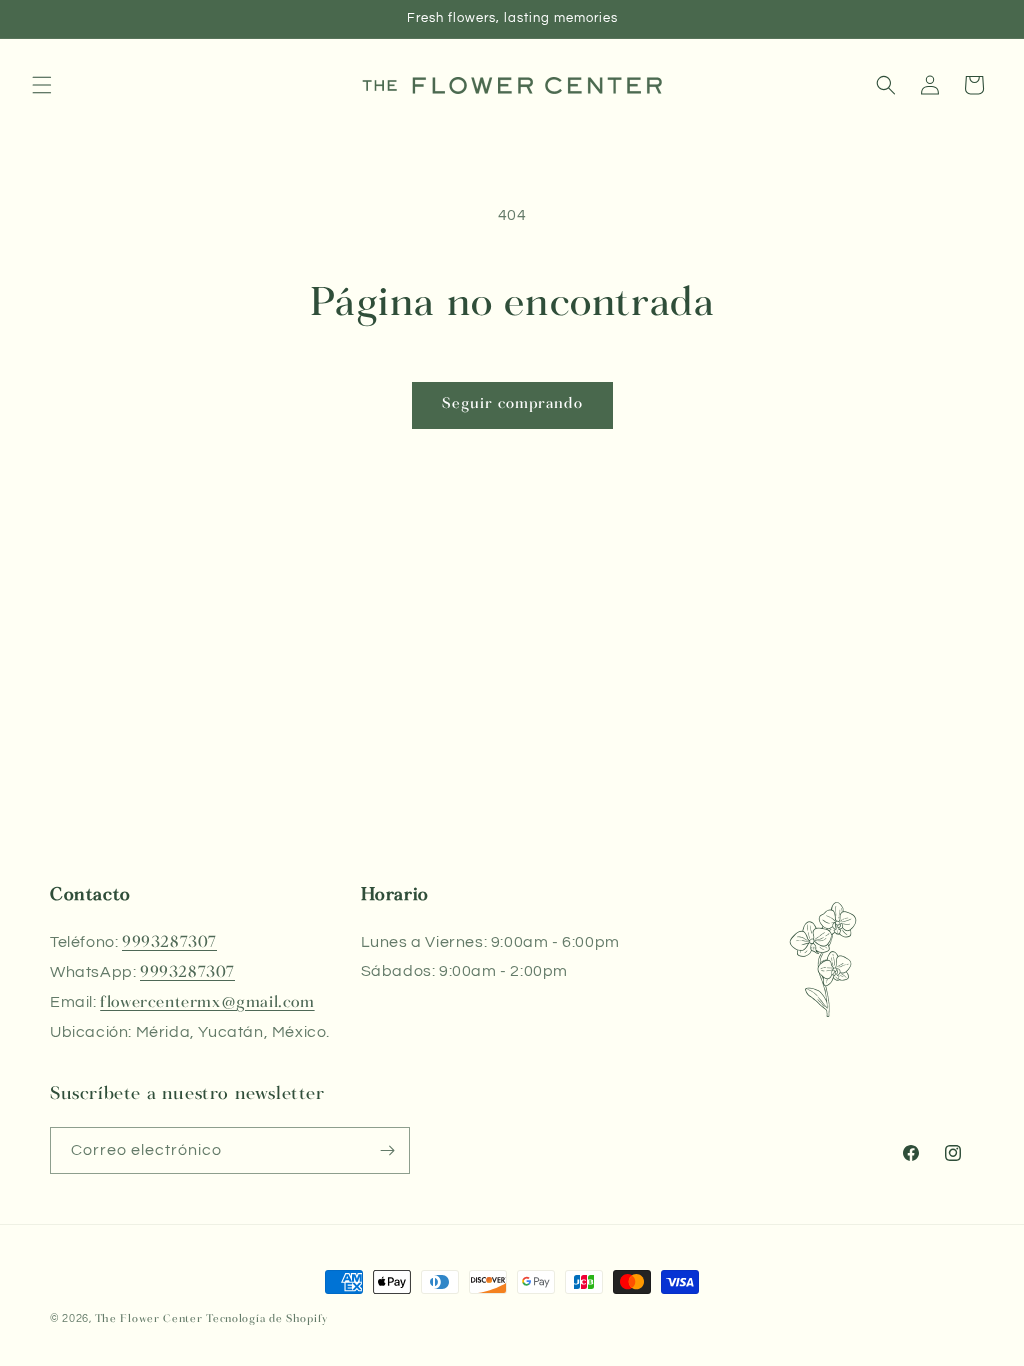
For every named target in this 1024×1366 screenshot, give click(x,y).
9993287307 (169, 943)
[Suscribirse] (387, 1150)
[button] (42, 85)
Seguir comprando (512, 404)
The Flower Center (149, 1319)
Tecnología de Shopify (267, 1319)
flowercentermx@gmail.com (207, 1003)
